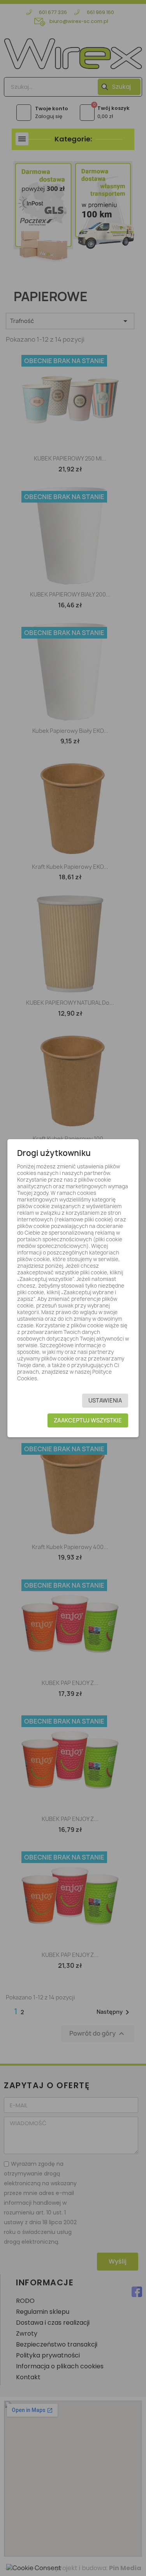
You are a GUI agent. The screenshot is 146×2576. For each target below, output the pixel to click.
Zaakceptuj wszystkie (88, 1420)
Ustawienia (105, 1400)
